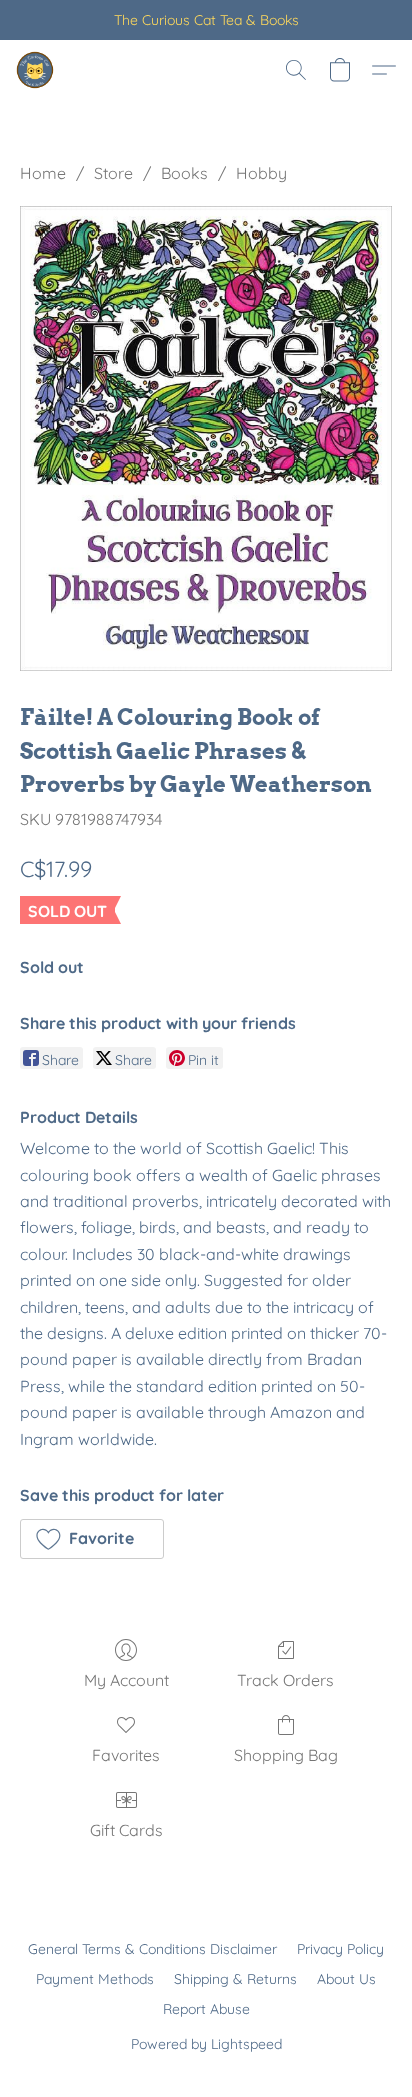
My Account (126, 1680)
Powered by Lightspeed (206, 2044)
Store (113, 173)
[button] (36, 70)
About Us (346, 1979)
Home (43, 173)
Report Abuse (206, 2009)
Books (184, 173)
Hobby (261, 173)
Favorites (126, 1755)
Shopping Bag (286, 1755)
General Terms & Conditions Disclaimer (152, 1949)
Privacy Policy (340, 1949)
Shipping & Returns (235, 1979)
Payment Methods (95, 1979)
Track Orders (285, 1680)
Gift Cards (126, 1830)
